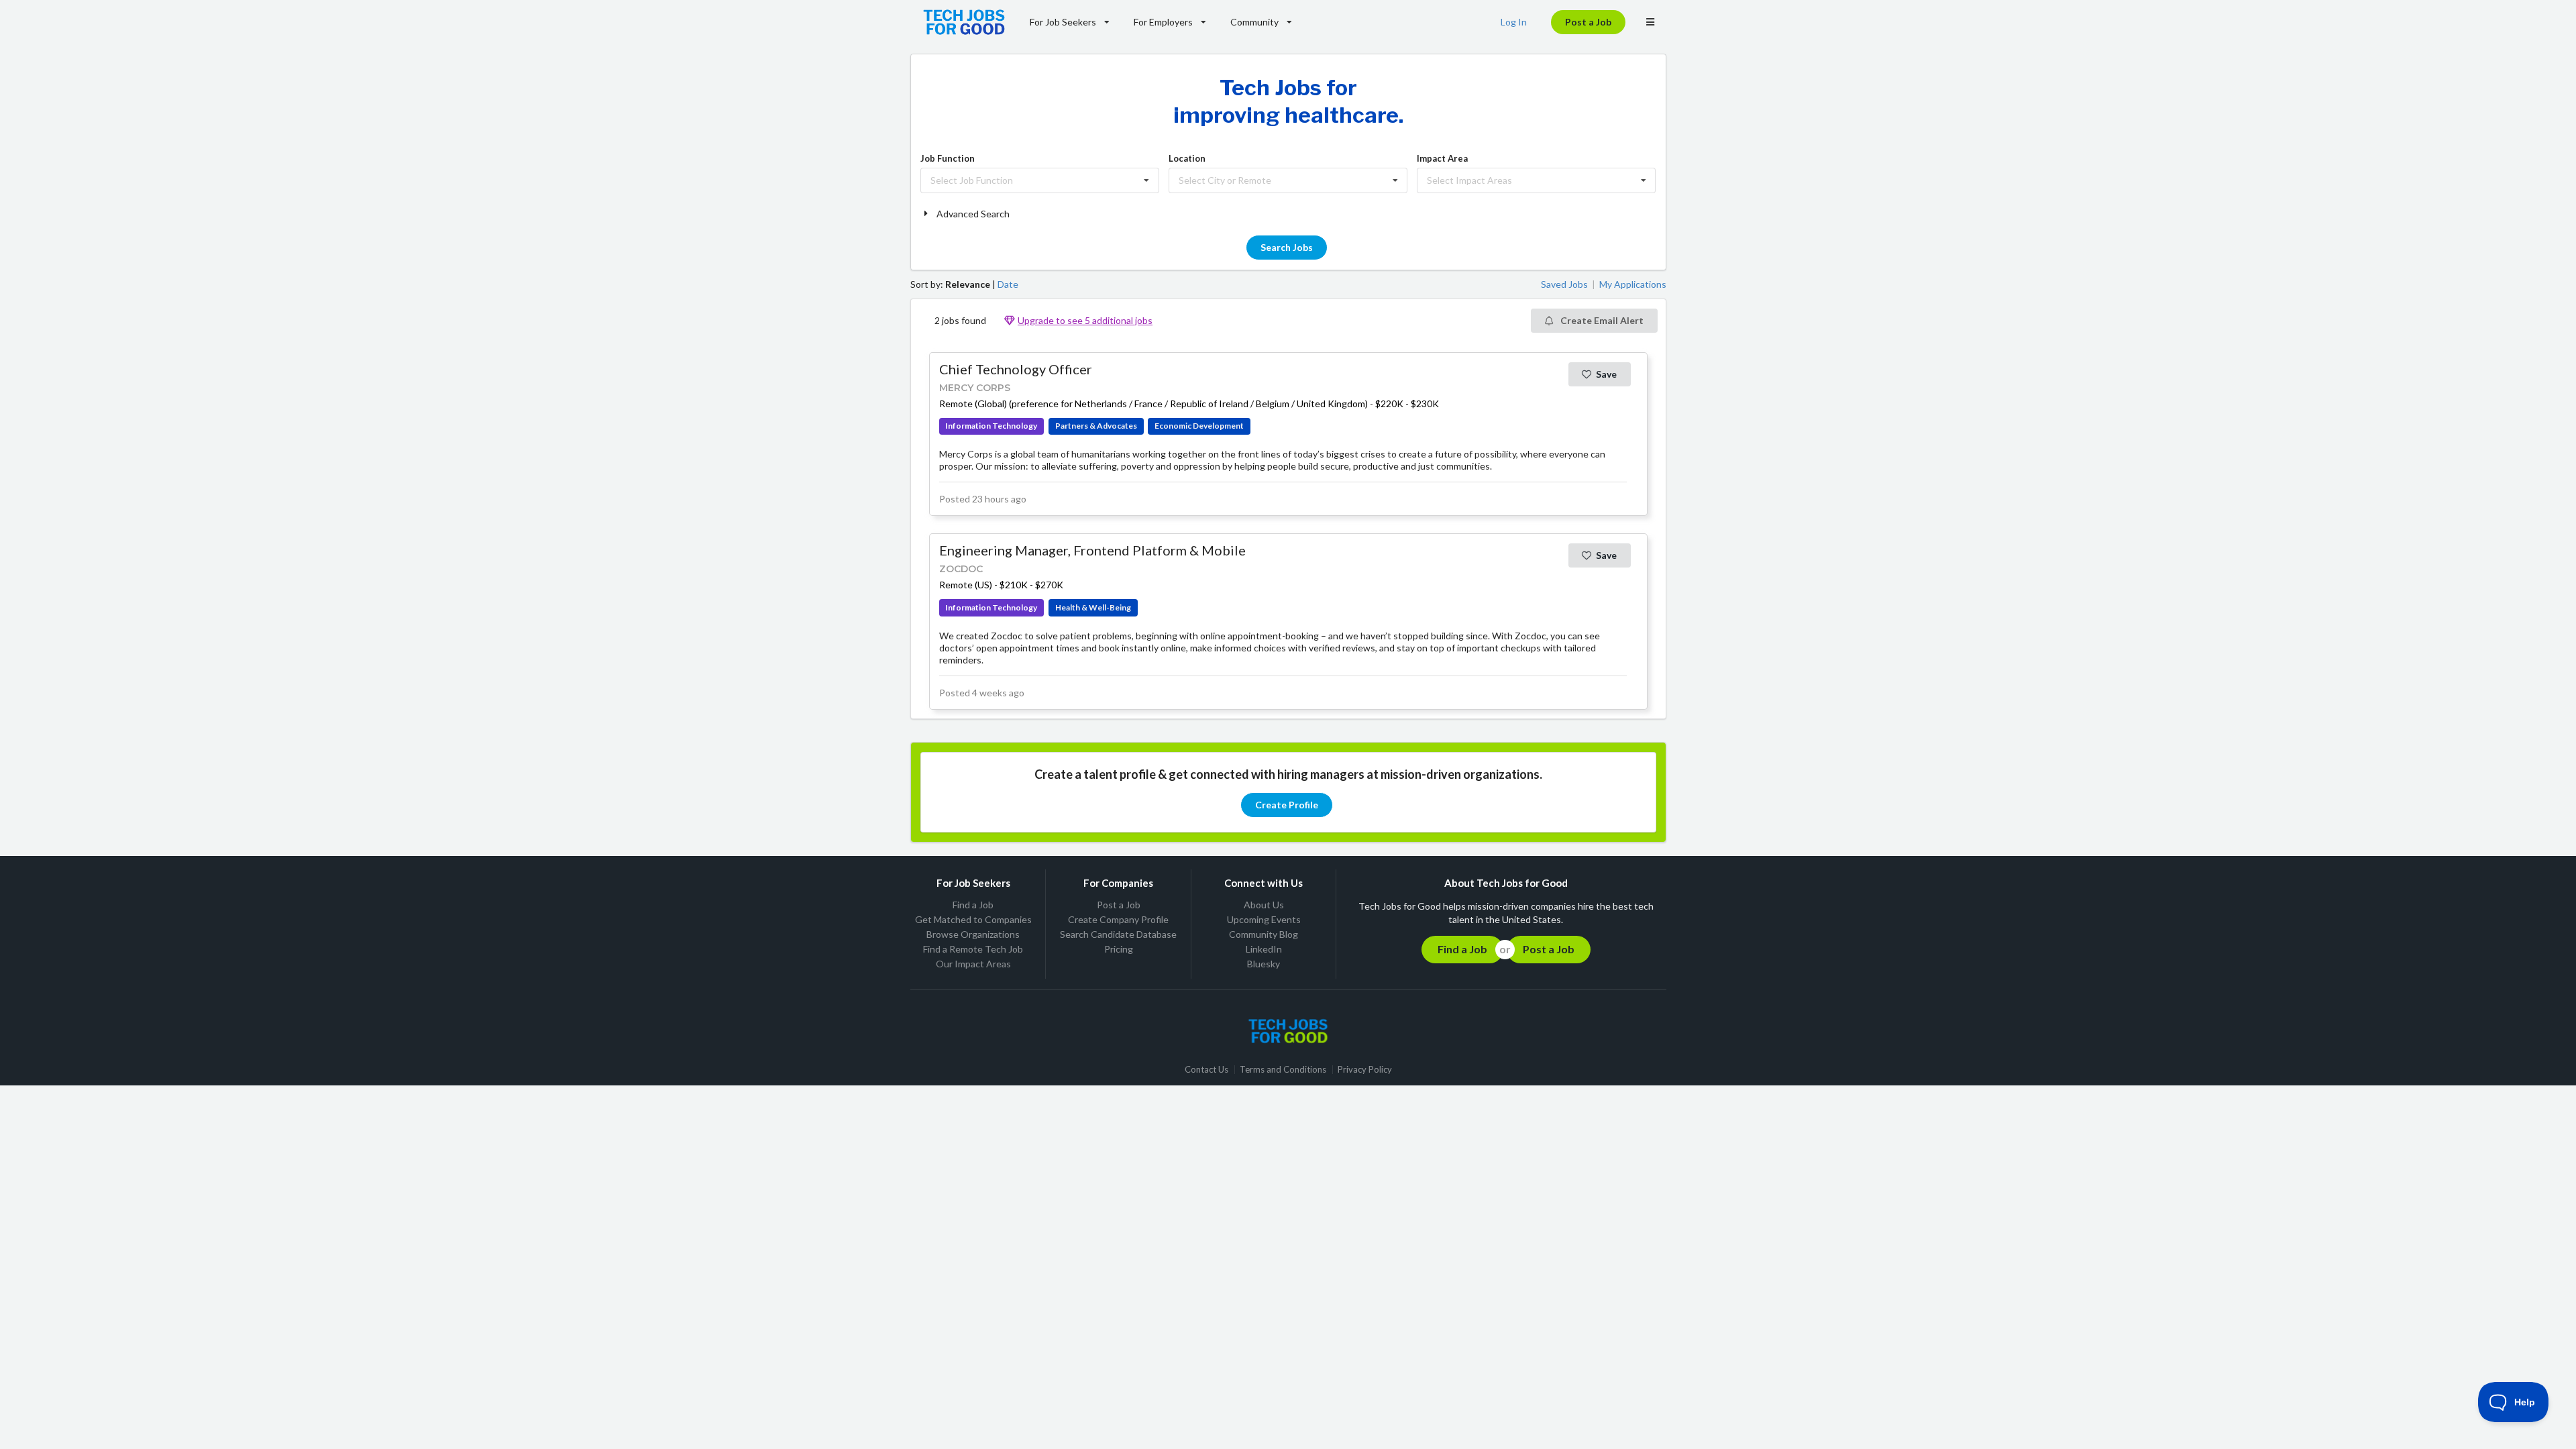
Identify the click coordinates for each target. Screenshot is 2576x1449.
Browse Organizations (973, 934)
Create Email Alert (1601, 320)
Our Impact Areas (973, 964)
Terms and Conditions (1283, 1070)
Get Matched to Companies (973, 919)
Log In (1514, 22)
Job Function (948, 158)
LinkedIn (1264, 949)
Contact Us (1206, 1070)
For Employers (1163, 22)
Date (1008, 284)
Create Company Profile (1118, 919)
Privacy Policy (1365, 1070)
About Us (1264, 905)
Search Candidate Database (1118, 934)
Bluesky (1264, 964)
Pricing (1119, 949)
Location (1187, 158)
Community (1254, 22)
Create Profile (1287, 805)
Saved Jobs (1564, 284)
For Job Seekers (1063, 22)
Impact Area (1442, 158)
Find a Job (973, 905)
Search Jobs (1287, 247)
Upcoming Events (1264, 919)
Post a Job (1588, 22)
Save (1606, 374)
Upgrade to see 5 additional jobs (1085, 320)
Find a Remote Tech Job (973, 949)
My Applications (1633, 284)
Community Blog (1264, 934)
